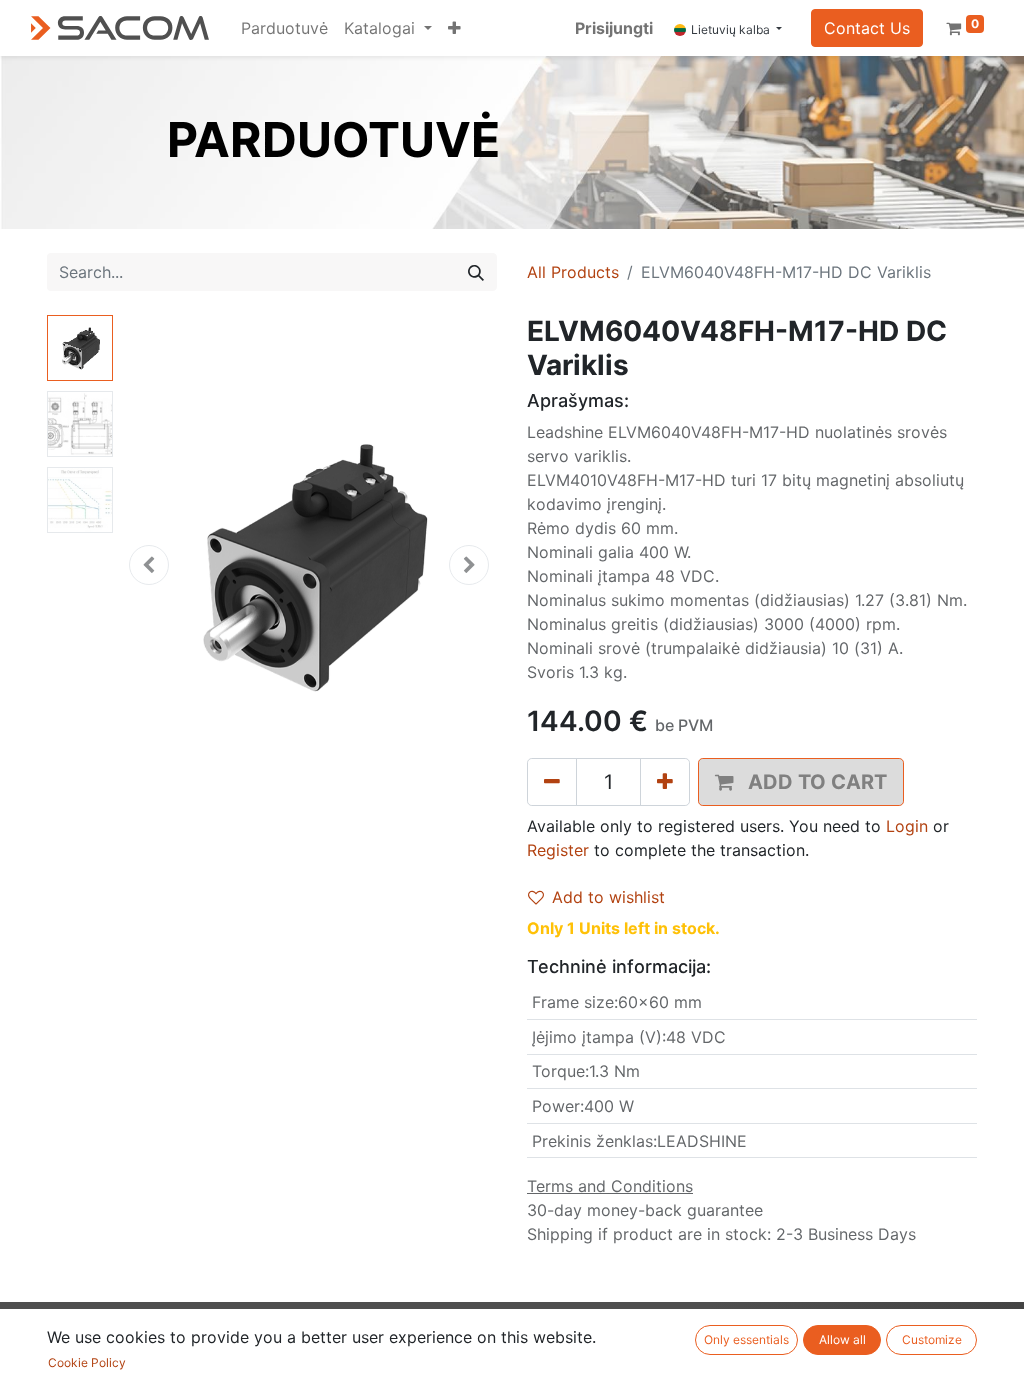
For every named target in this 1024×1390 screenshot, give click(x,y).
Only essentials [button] (746, 1339)
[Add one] (665, 782)
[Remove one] (552, 782)
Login (907, 826)
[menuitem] (284, 28)
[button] (454, 28)
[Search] (476, 272)
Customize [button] (932, 1339)
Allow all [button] (842, 1339)
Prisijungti (614, 28)
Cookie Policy (87, 1362)
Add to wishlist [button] (608, 897)
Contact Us (867, 28)
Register (558, 850)
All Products (573, 272)
